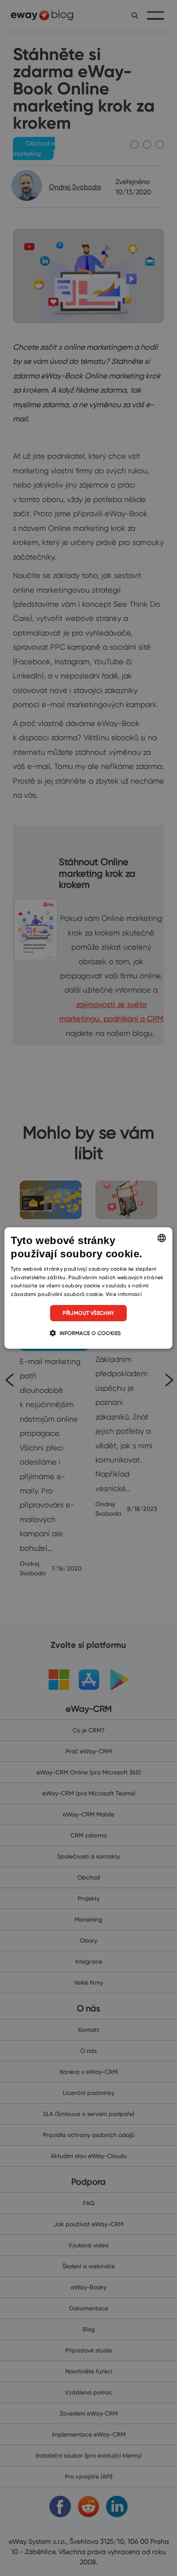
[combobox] (162, 1238)
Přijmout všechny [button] (88, 1313)
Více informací (124, 1294)
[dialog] (88, 1288)
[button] (88, 1333)
